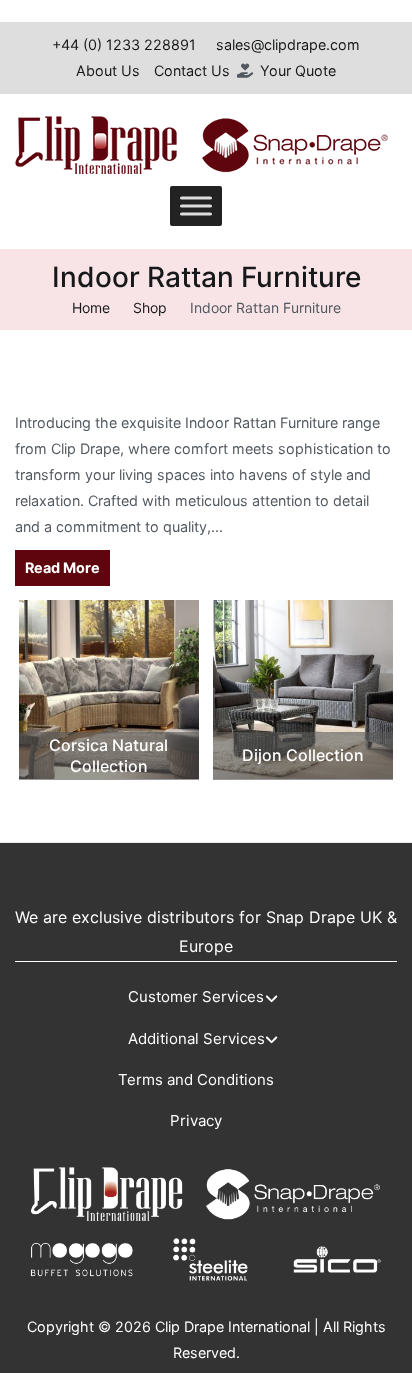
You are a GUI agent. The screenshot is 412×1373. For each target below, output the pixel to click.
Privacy (196, 1120)
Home (91, 307)
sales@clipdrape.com (288, 44)
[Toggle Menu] (196, 206)
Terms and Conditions (196, 1079)
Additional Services (196, 1038)
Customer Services (196, 996)
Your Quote (298, 70)
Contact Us (192, 70)
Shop (150, 307)
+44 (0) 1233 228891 (124, 44)
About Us (108, 70)
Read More (62, 567)
